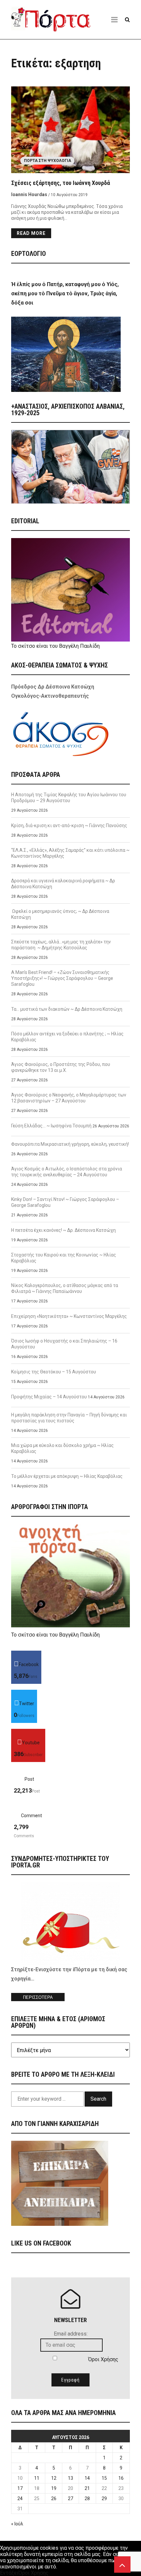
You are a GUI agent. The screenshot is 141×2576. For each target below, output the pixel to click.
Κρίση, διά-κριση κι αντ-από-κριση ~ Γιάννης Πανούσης (69, 825)
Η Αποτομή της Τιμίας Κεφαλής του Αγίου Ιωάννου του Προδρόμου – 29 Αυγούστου (69, 798)
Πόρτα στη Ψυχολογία (48, 161)
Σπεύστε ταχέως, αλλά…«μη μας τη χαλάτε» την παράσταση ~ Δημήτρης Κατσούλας (61, 945)
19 (54, 2488)
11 (37, 2478)
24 (20, 2498)
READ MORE (31, 233)
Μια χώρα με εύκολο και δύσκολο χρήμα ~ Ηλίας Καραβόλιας (62, 1448)
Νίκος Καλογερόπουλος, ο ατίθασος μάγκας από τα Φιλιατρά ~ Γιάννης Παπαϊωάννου (65, 1288)
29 (104, 2498)
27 (70, 2498)
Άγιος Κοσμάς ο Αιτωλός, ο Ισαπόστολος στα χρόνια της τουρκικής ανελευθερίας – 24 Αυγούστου (67, 1172)
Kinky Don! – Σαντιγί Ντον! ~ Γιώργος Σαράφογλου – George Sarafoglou (65, 1202)
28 (87, 2498)
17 (20, 2488)
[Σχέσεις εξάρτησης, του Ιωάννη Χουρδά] (70, 130)
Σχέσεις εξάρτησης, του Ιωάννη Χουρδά (60, 183)
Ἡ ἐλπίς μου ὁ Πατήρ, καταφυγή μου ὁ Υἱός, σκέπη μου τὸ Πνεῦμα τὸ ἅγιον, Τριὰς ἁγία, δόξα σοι (65, 294)
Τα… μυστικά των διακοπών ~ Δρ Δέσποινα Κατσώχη (67, 1009)
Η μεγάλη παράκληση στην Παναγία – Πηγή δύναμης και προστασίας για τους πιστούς (69, 1418)
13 (70, 2478)
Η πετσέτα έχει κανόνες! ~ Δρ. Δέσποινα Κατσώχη (63, 1230)
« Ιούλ (17, 2524)
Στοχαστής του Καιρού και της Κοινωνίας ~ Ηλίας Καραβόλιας (64, 1258)
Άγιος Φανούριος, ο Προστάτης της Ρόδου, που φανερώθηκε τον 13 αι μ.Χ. (61, 1067)
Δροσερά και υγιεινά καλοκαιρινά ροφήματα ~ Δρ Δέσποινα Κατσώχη (63, 884)
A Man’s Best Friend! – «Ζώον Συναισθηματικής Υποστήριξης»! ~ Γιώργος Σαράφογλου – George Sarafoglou (62, 978)
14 (87, 2478)
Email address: (71, 2334)
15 (104, 2478)
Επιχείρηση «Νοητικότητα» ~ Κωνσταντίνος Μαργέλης (69, 1316)
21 (87, 2488)
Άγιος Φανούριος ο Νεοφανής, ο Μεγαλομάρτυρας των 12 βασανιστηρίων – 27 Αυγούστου (69, 1098)
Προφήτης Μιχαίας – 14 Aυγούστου (49, 1397)
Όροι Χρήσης (103, 2359)
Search (98, 2099)
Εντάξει (9, 2573)
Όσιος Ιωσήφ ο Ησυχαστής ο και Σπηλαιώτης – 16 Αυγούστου (64, 1344)
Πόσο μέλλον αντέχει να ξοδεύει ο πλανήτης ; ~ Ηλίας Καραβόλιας (67, 1037)
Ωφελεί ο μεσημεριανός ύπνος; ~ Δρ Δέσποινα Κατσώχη (60, 914)
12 (54, 2478)
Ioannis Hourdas (29, 194)
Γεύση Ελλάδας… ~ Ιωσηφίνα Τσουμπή (51, 1126)
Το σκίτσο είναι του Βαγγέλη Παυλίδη (55, 646)
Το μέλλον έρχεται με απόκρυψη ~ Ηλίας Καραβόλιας (67, 1476)
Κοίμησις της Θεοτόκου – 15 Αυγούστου (54, 1372)
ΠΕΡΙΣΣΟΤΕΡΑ (38, 1997)
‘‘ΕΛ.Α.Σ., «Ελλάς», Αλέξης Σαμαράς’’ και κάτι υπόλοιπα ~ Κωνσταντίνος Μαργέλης (70, 853)
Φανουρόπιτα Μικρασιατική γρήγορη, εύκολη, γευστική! (70, 1144)
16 (121, 2478)
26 (54, 2498)
